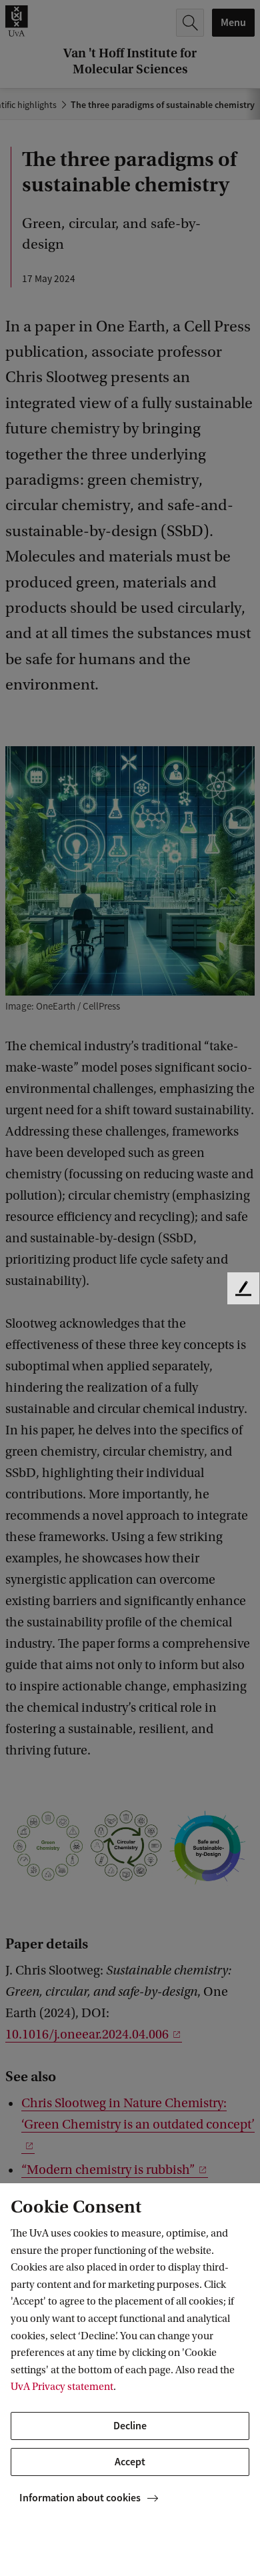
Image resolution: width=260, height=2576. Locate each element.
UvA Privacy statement (62, 2387)
